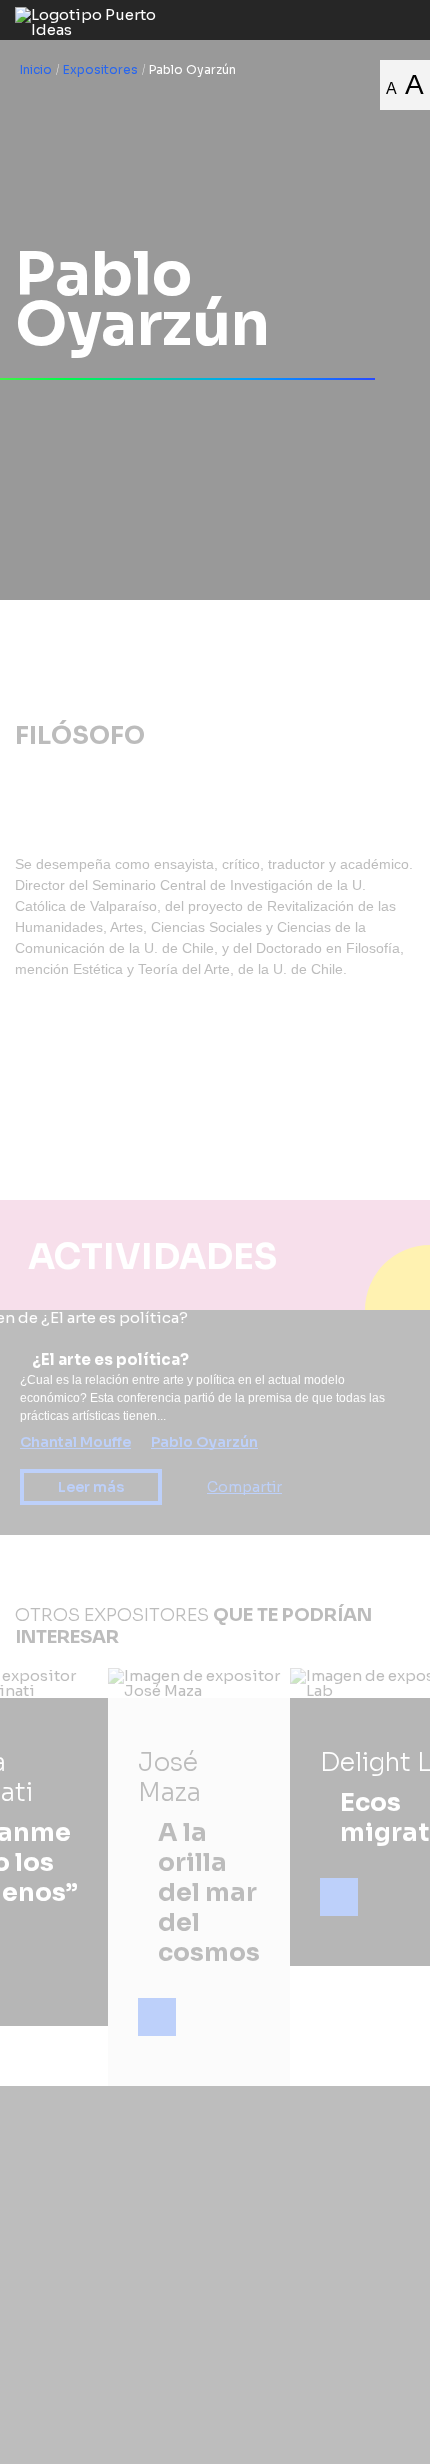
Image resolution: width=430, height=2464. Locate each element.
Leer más (91, 1487)
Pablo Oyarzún (204, 1442)
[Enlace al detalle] (157, 2017)
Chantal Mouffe (75, 1442)
